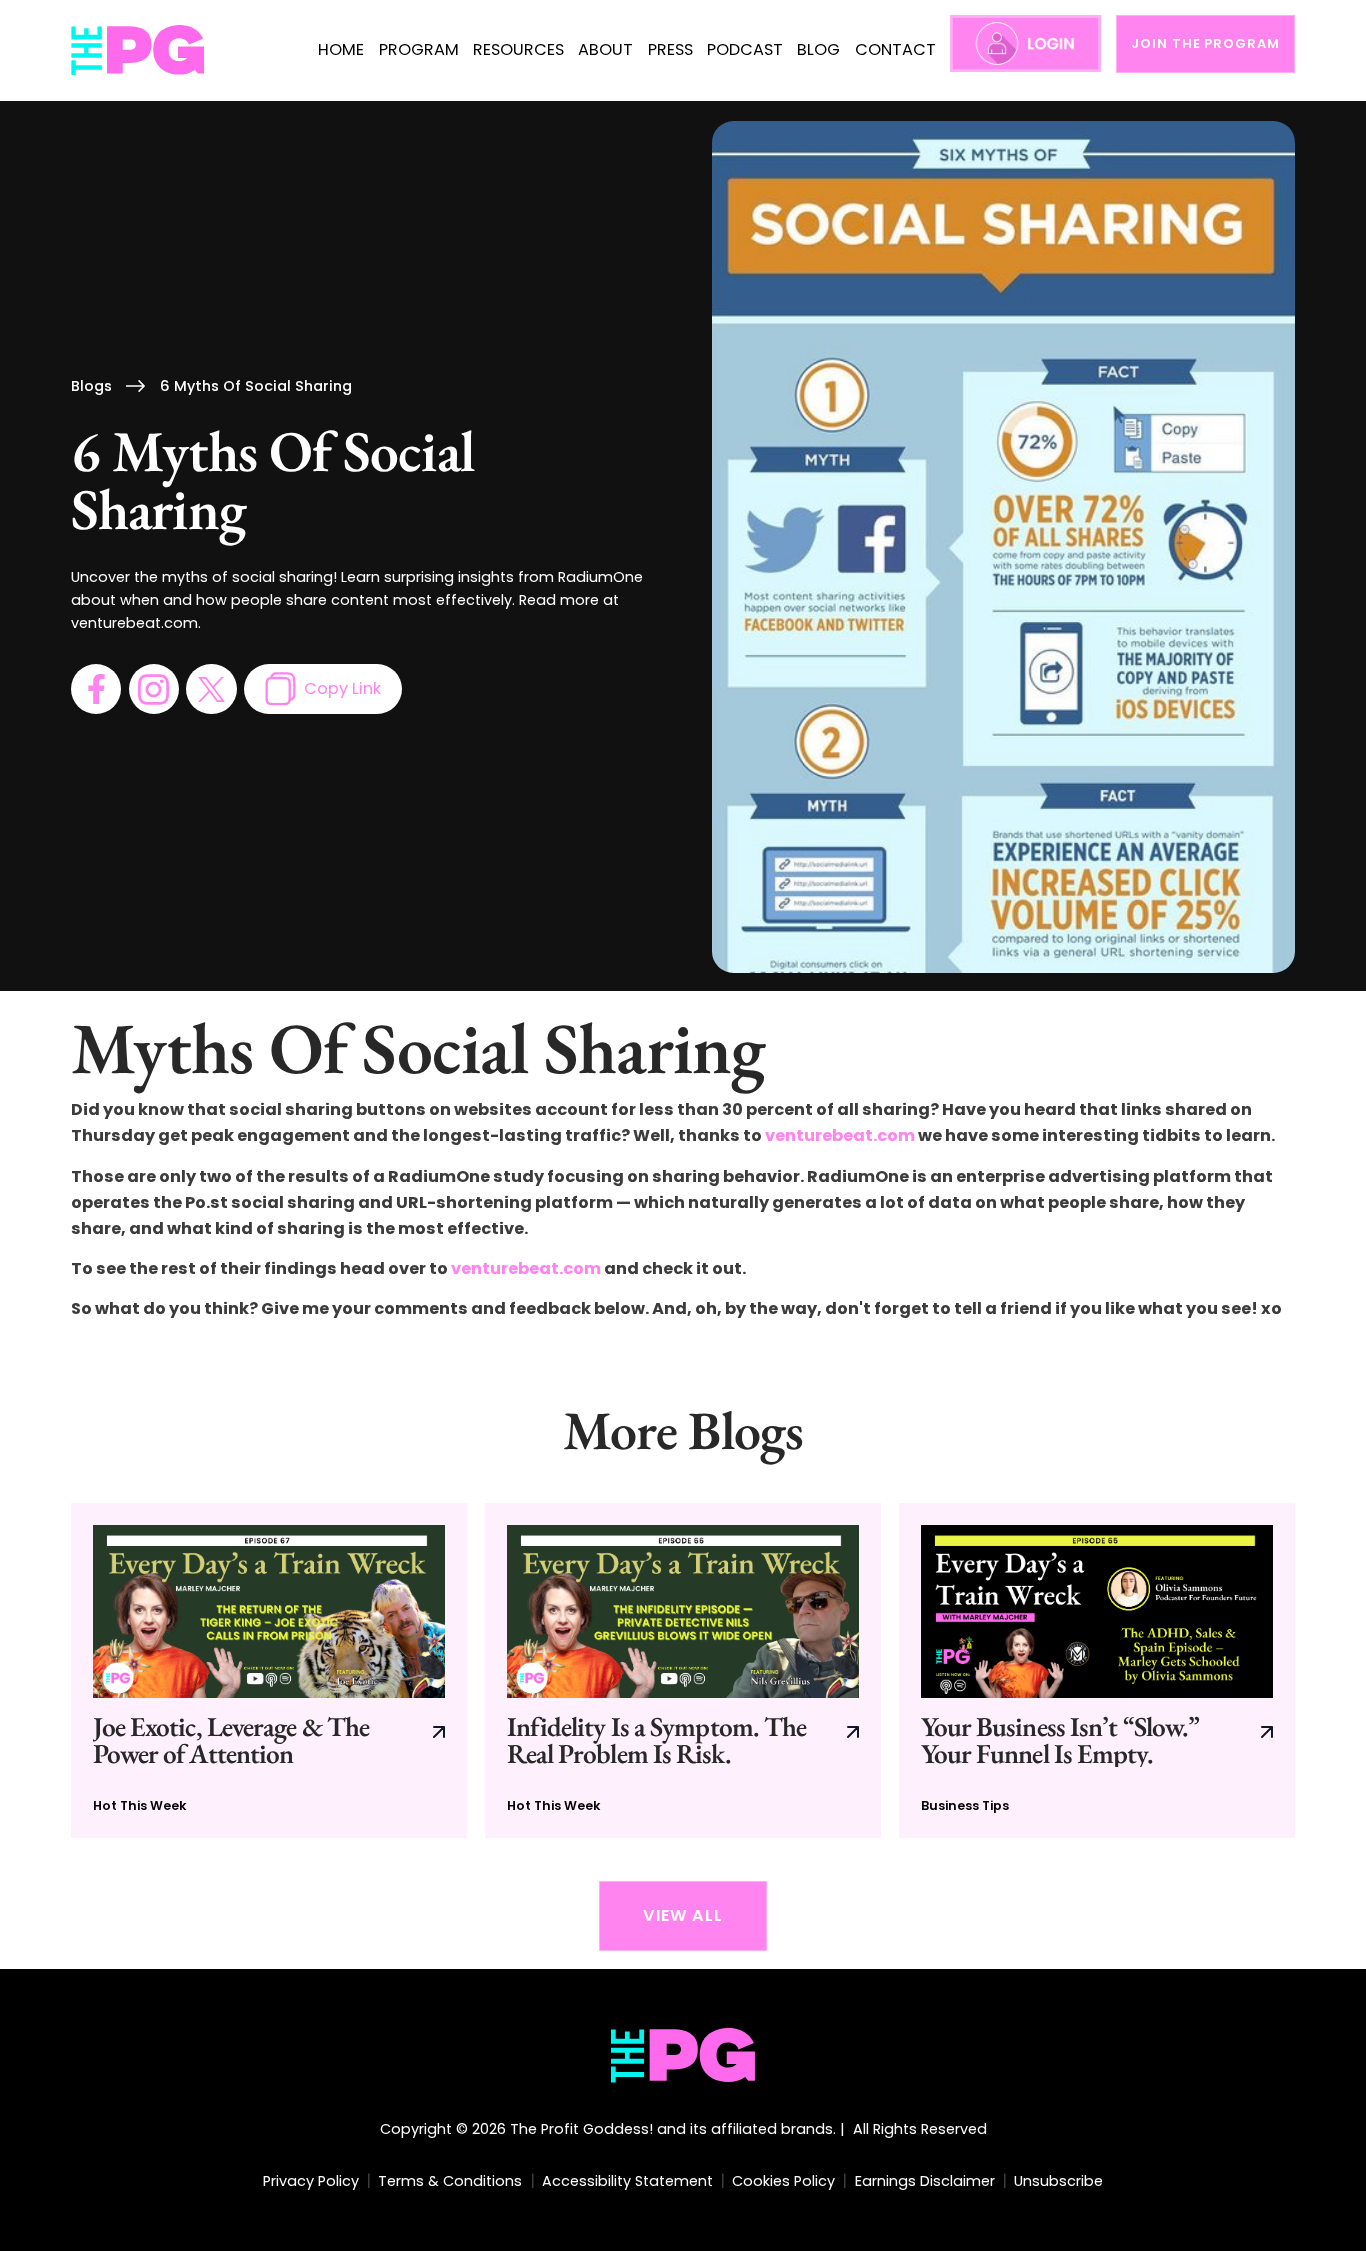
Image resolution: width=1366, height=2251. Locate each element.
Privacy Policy (311, 2181)
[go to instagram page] (154, 689)
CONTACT (895, 49)
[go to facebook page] (96, 689)
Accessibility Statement (627, 2181)
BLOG (818, 49)
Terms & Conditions (450, 2181)
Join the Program (1205, 43)
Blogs (91, 386)
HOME (341, 49)
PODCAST (745, 49)
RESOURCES (518, 49)
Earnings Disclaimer (925, 2181)
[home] (138, 50)
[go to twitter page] (211, 689)
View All (683, 1915)
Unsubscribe (1058, 2181)
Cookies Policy (783, 2181)
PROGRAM (419, 49)
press (670, 49)
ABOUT (605, 49)
